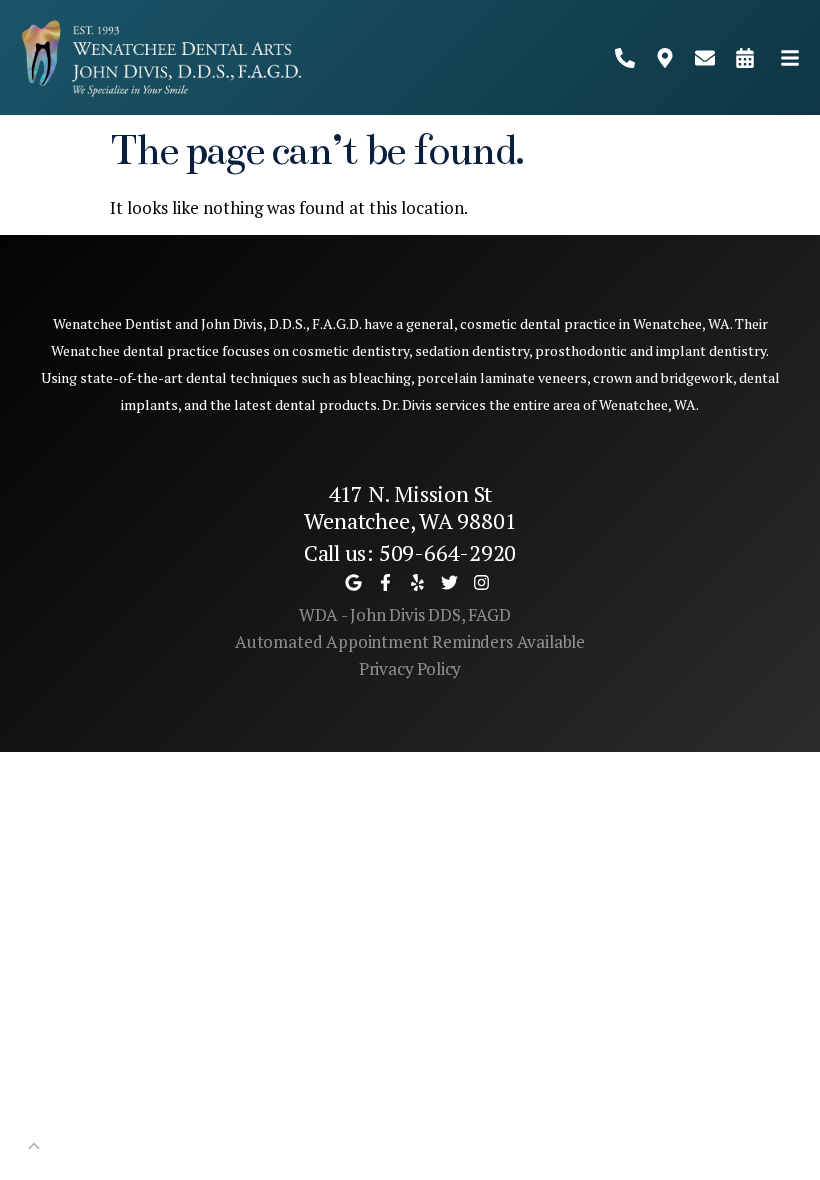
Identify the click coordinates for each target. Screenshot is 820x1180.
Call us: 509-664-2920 (410, 552)
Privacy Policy (410, 668)
